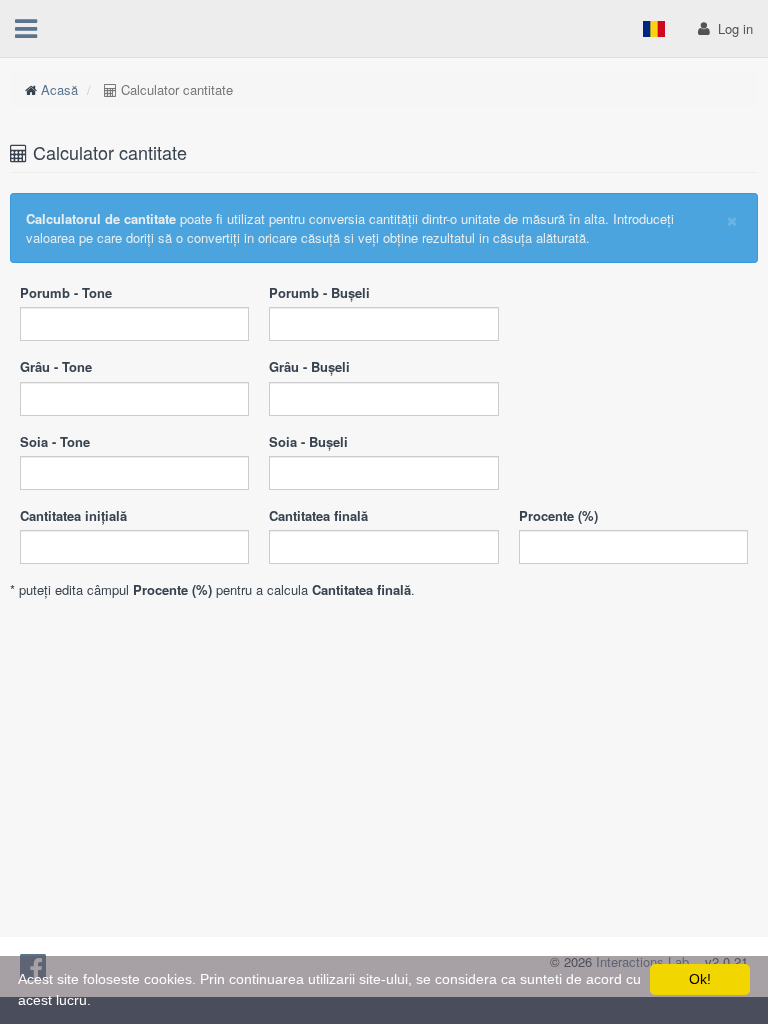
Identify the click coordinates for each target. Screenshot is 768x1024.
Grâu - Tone (56, 366)
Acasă (59, 89)
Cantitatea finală (318, 515)
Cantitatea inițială (73, 515)
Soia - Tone (55, 441)
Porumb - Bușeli (319, 292)
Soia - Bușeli (308, 441)
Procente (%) (558, 515)
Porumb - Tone (66, 292)
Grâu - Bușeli (309, 366)
